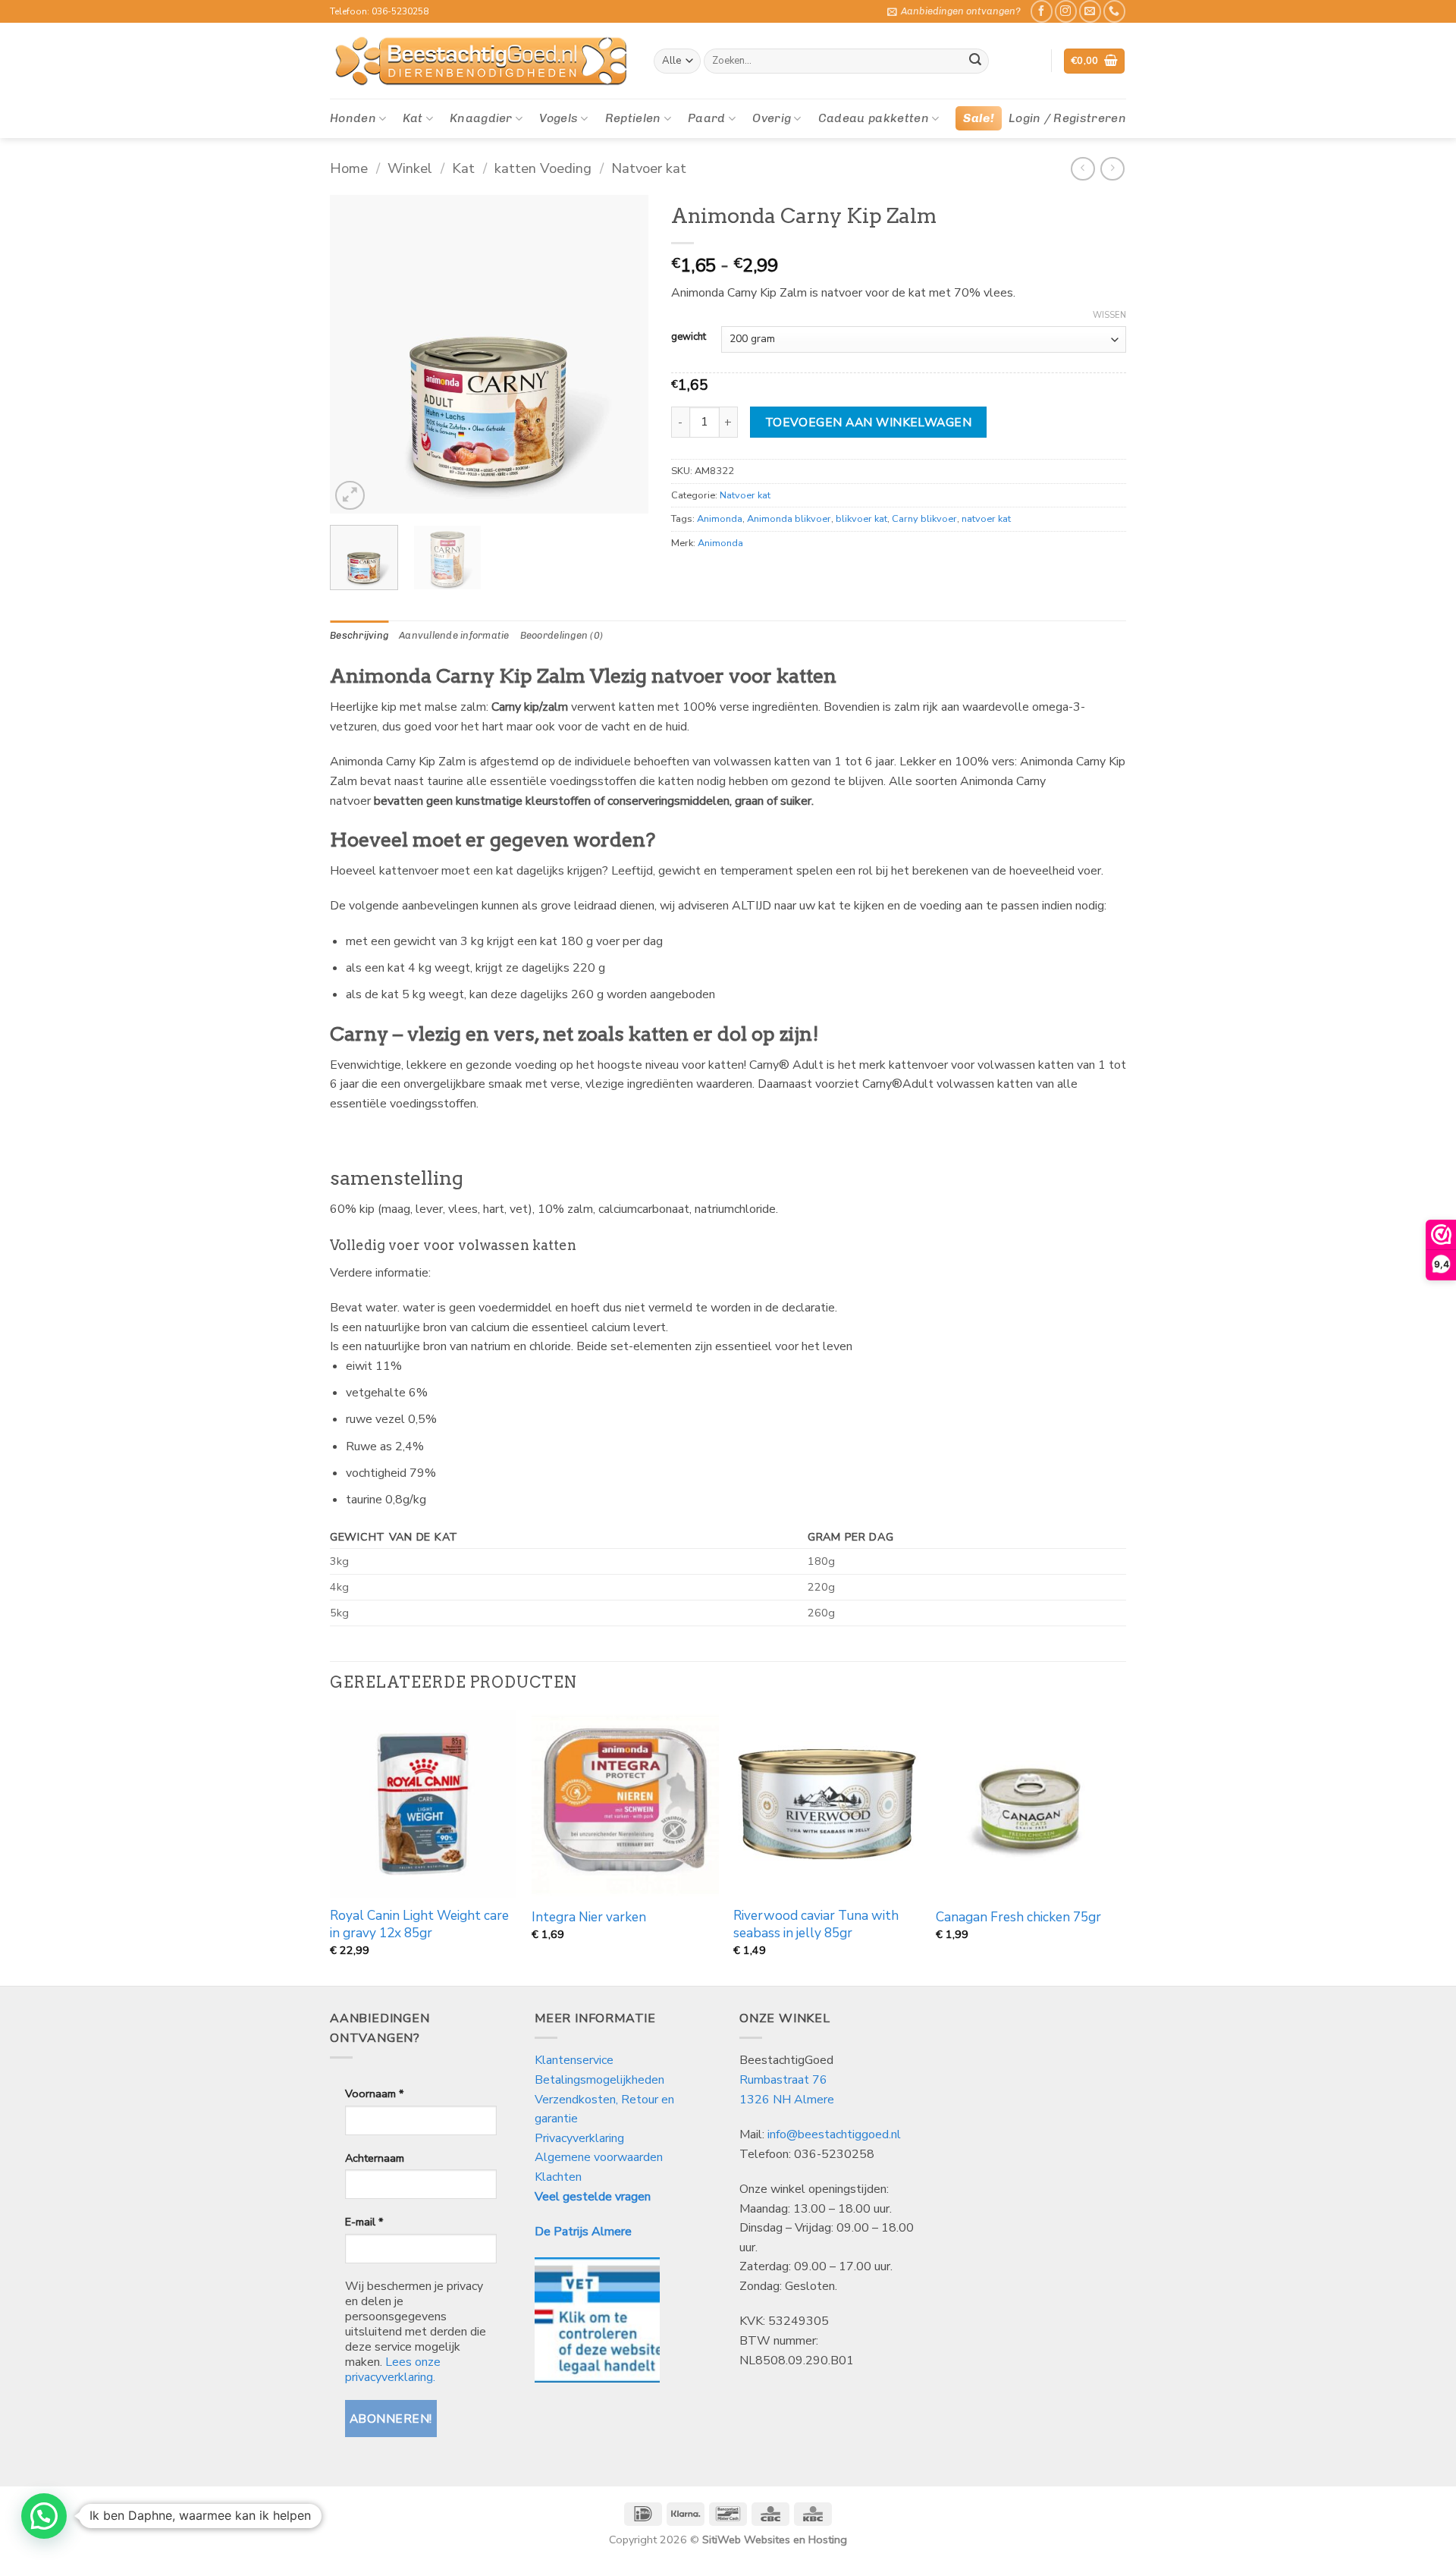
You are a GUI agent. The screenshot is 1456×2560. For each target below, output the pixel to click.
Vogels (559, 118)
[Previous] (356, 354)
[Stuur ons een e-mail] (1090, 11)
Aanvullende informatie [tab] (454, 635)
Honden (353, 118)
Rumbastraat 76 (783, 2080)
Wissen (1109, 316)
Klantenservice (576, 2060)
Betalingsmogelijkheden (599, 2080)
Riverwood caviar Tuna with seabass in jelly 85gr (816, 1924)
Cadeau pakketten (874, 118)
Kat (413, 118)
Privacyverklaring (579, 2138)
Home (349, 168)
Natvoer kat (649, 168)
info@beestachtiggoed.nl (834, 2134)
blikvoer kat (861, 519)
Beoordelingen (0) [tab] (562, 635)
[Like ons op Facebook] (1042, 11)
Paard (707, 118)
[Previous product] (1112, 169)
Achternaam (375, 2158)
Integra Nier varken (589, 1918)
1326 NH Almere (787, 2100)
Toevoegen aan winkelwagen (869, 422)
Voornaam (374, 2094)
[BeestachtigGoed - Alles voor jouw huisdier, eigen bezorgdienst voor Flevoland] (480, 61)
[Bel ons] (1114, 11)
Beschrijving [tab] (359, 635)
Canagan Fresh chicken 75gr (1018, 1918)
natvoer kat (986, 519)
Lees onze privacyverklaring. (393, 2370)
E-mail (364, 2222)
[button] (954, 11)
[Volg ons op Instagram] (1066, 11)
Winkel (410, 168)
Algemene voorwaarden (599, 2157)
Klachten (558, 2177)
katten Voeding (543, 168)
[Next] (623, 354)
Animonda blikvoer (789, 519)
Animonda (720, 519)
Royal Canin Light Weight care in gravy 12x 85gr (419, 1924)
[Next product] (1083, 169)
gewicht (689, 338)
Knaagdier (481, 118)
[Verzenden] (975, 61)
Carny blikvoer (924, 519)
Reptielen (633, 118)
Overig (772, 118)
